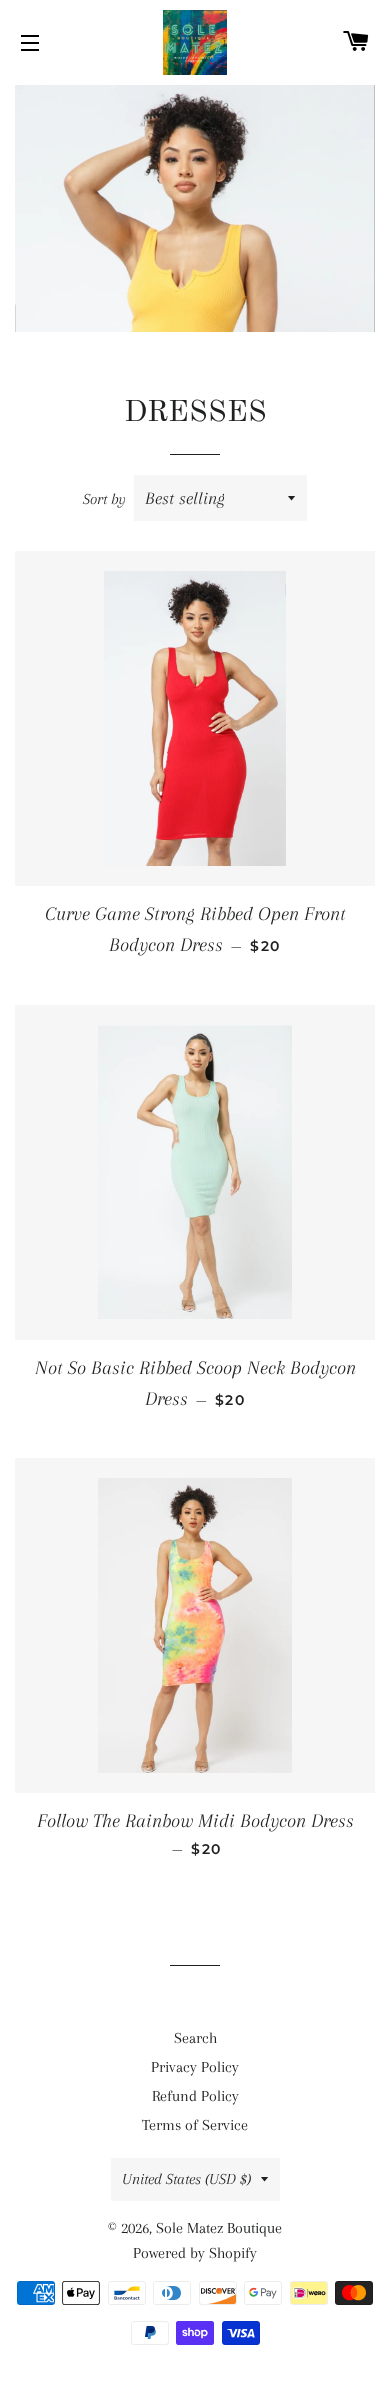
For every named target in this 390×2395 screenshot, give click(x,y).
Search (195, 2038)
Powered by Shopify (195, 2253)
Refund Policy (195, 2096)
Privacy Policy (195, 2067)
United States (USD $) (186, 2179)
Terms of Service (195, 2125)
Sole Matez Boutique (219, 2228)
